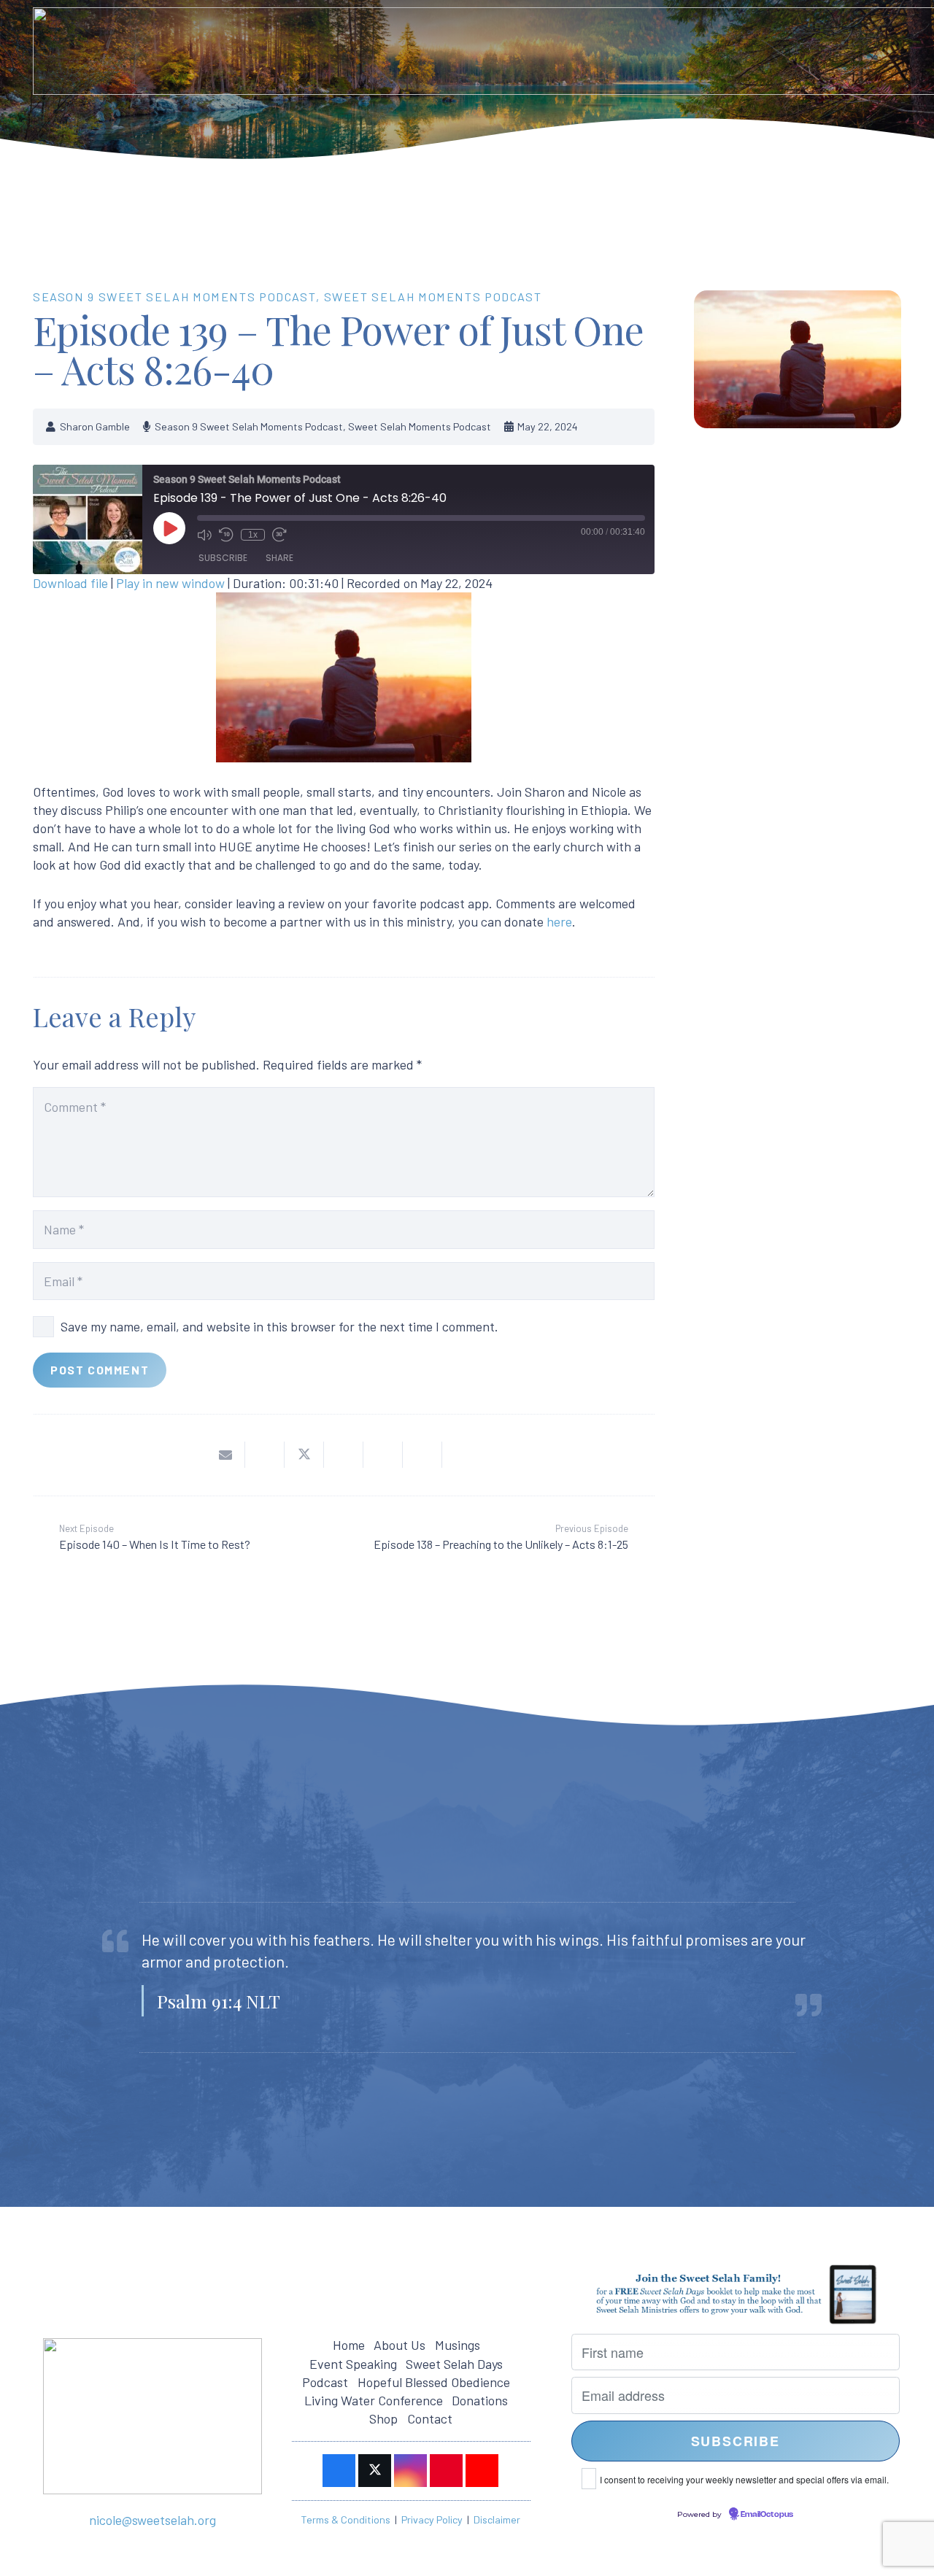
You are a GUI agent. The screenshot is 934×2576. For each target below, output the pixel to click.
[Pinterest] (446, 2471)
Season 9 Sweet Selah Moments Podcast (174, 297)
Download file (70, 583)
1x (253, 534)
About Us (400, 2345)
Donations (480, 2400)
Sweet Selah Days (454, 2364)
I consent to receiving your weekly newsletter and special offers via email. (744, 2479)
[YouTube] (482, 2471)
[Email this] (225, 1455)
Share (279, 558)
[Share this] (265, 1455)
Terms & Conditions (346, 2519)
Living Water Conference (374, 2400)
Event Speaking (353, 2364)
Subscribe (223, 558)
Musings (458, 2345)
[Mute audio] (204, 534)
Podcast (325, 2382)
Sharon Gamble (95, 426)
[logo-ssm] (152, 2416)
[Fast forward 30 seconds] (279, 534)
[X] (375, 2471)
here (559, 921)
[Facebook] (339, 2471)
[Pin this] (383, 1455)
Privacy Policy (432, 2519)
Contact (430, 2418)
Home (349, 2345)
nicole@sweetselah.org (153, 2520)
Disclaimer (497, 2519)
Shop (383, 2418)
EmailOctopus (767, 2515)
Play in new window (170, 583)
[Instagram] (410, 2471)
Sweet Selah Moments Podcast (433, 297)
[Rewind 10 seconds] (226, 534)
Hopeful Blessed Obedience (434, 2382)
